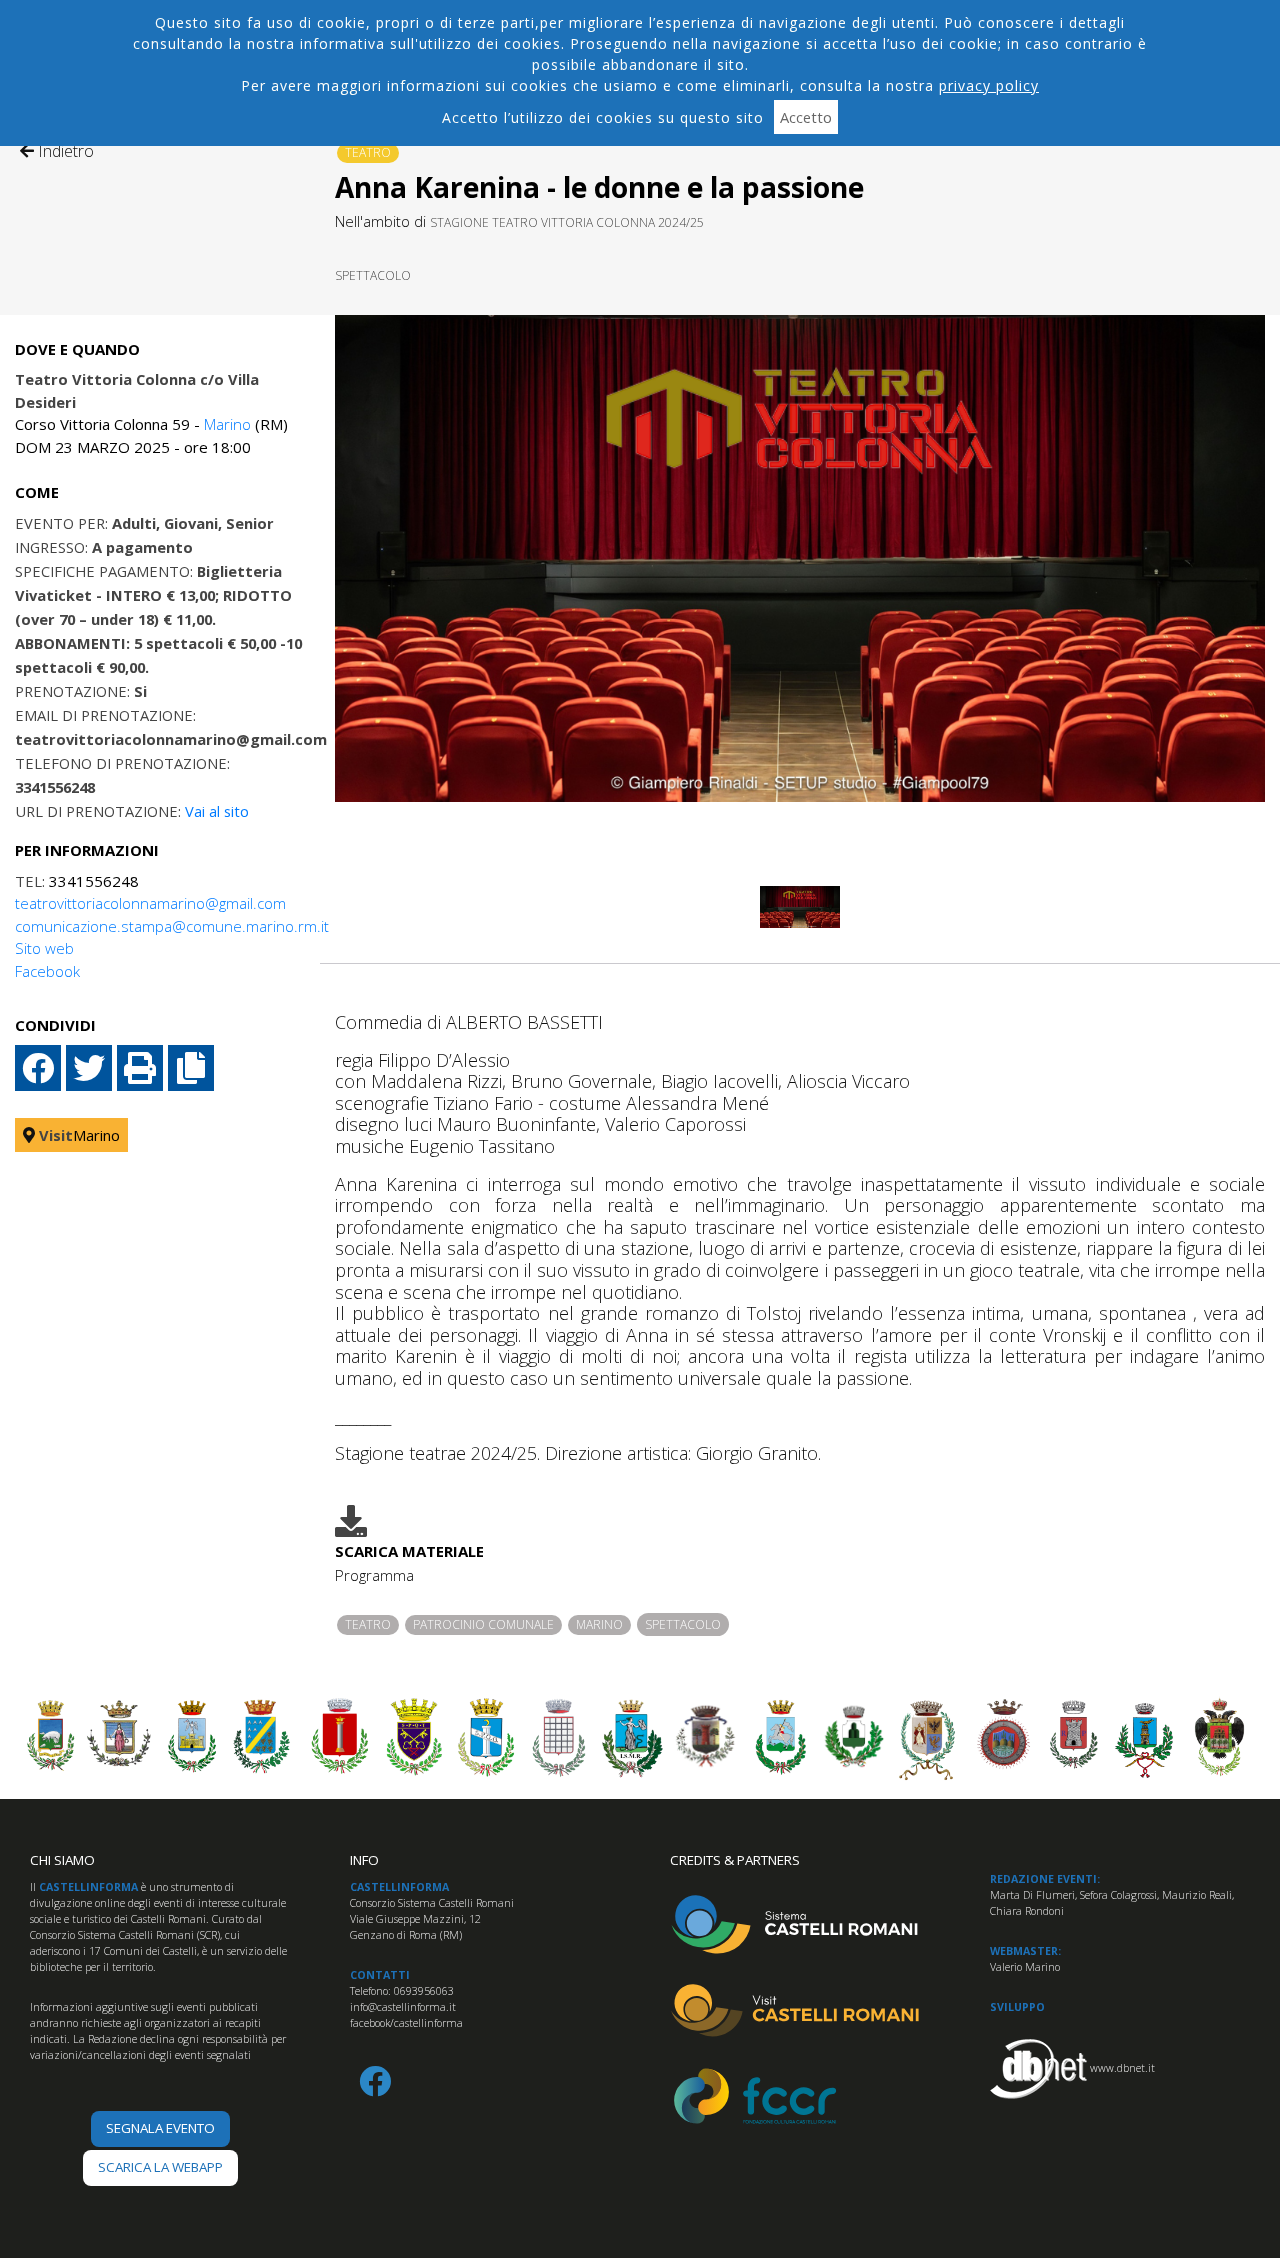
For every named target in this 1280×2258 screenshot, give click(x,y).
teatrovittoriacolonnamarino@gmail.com (150, 903)
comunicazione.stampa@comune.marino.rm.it (172, 926)
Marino (227, 424)
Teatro (368, 152)
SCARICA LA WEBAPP (160, 2167)
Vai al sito (217, 811)
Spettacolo (373, 275)
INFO (364, 1860)
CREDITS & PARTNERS (735, 1860)
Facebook (47, 971)
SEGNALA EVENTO (160, 2128)
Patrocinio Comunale (483, 1624)
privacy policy (989, 85)
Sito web (44, 948)
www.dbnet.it (1122, 2068)
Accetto (806, 117)
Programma (374, 1575)
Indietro (64, 151)
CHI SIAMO (62, 1860)
